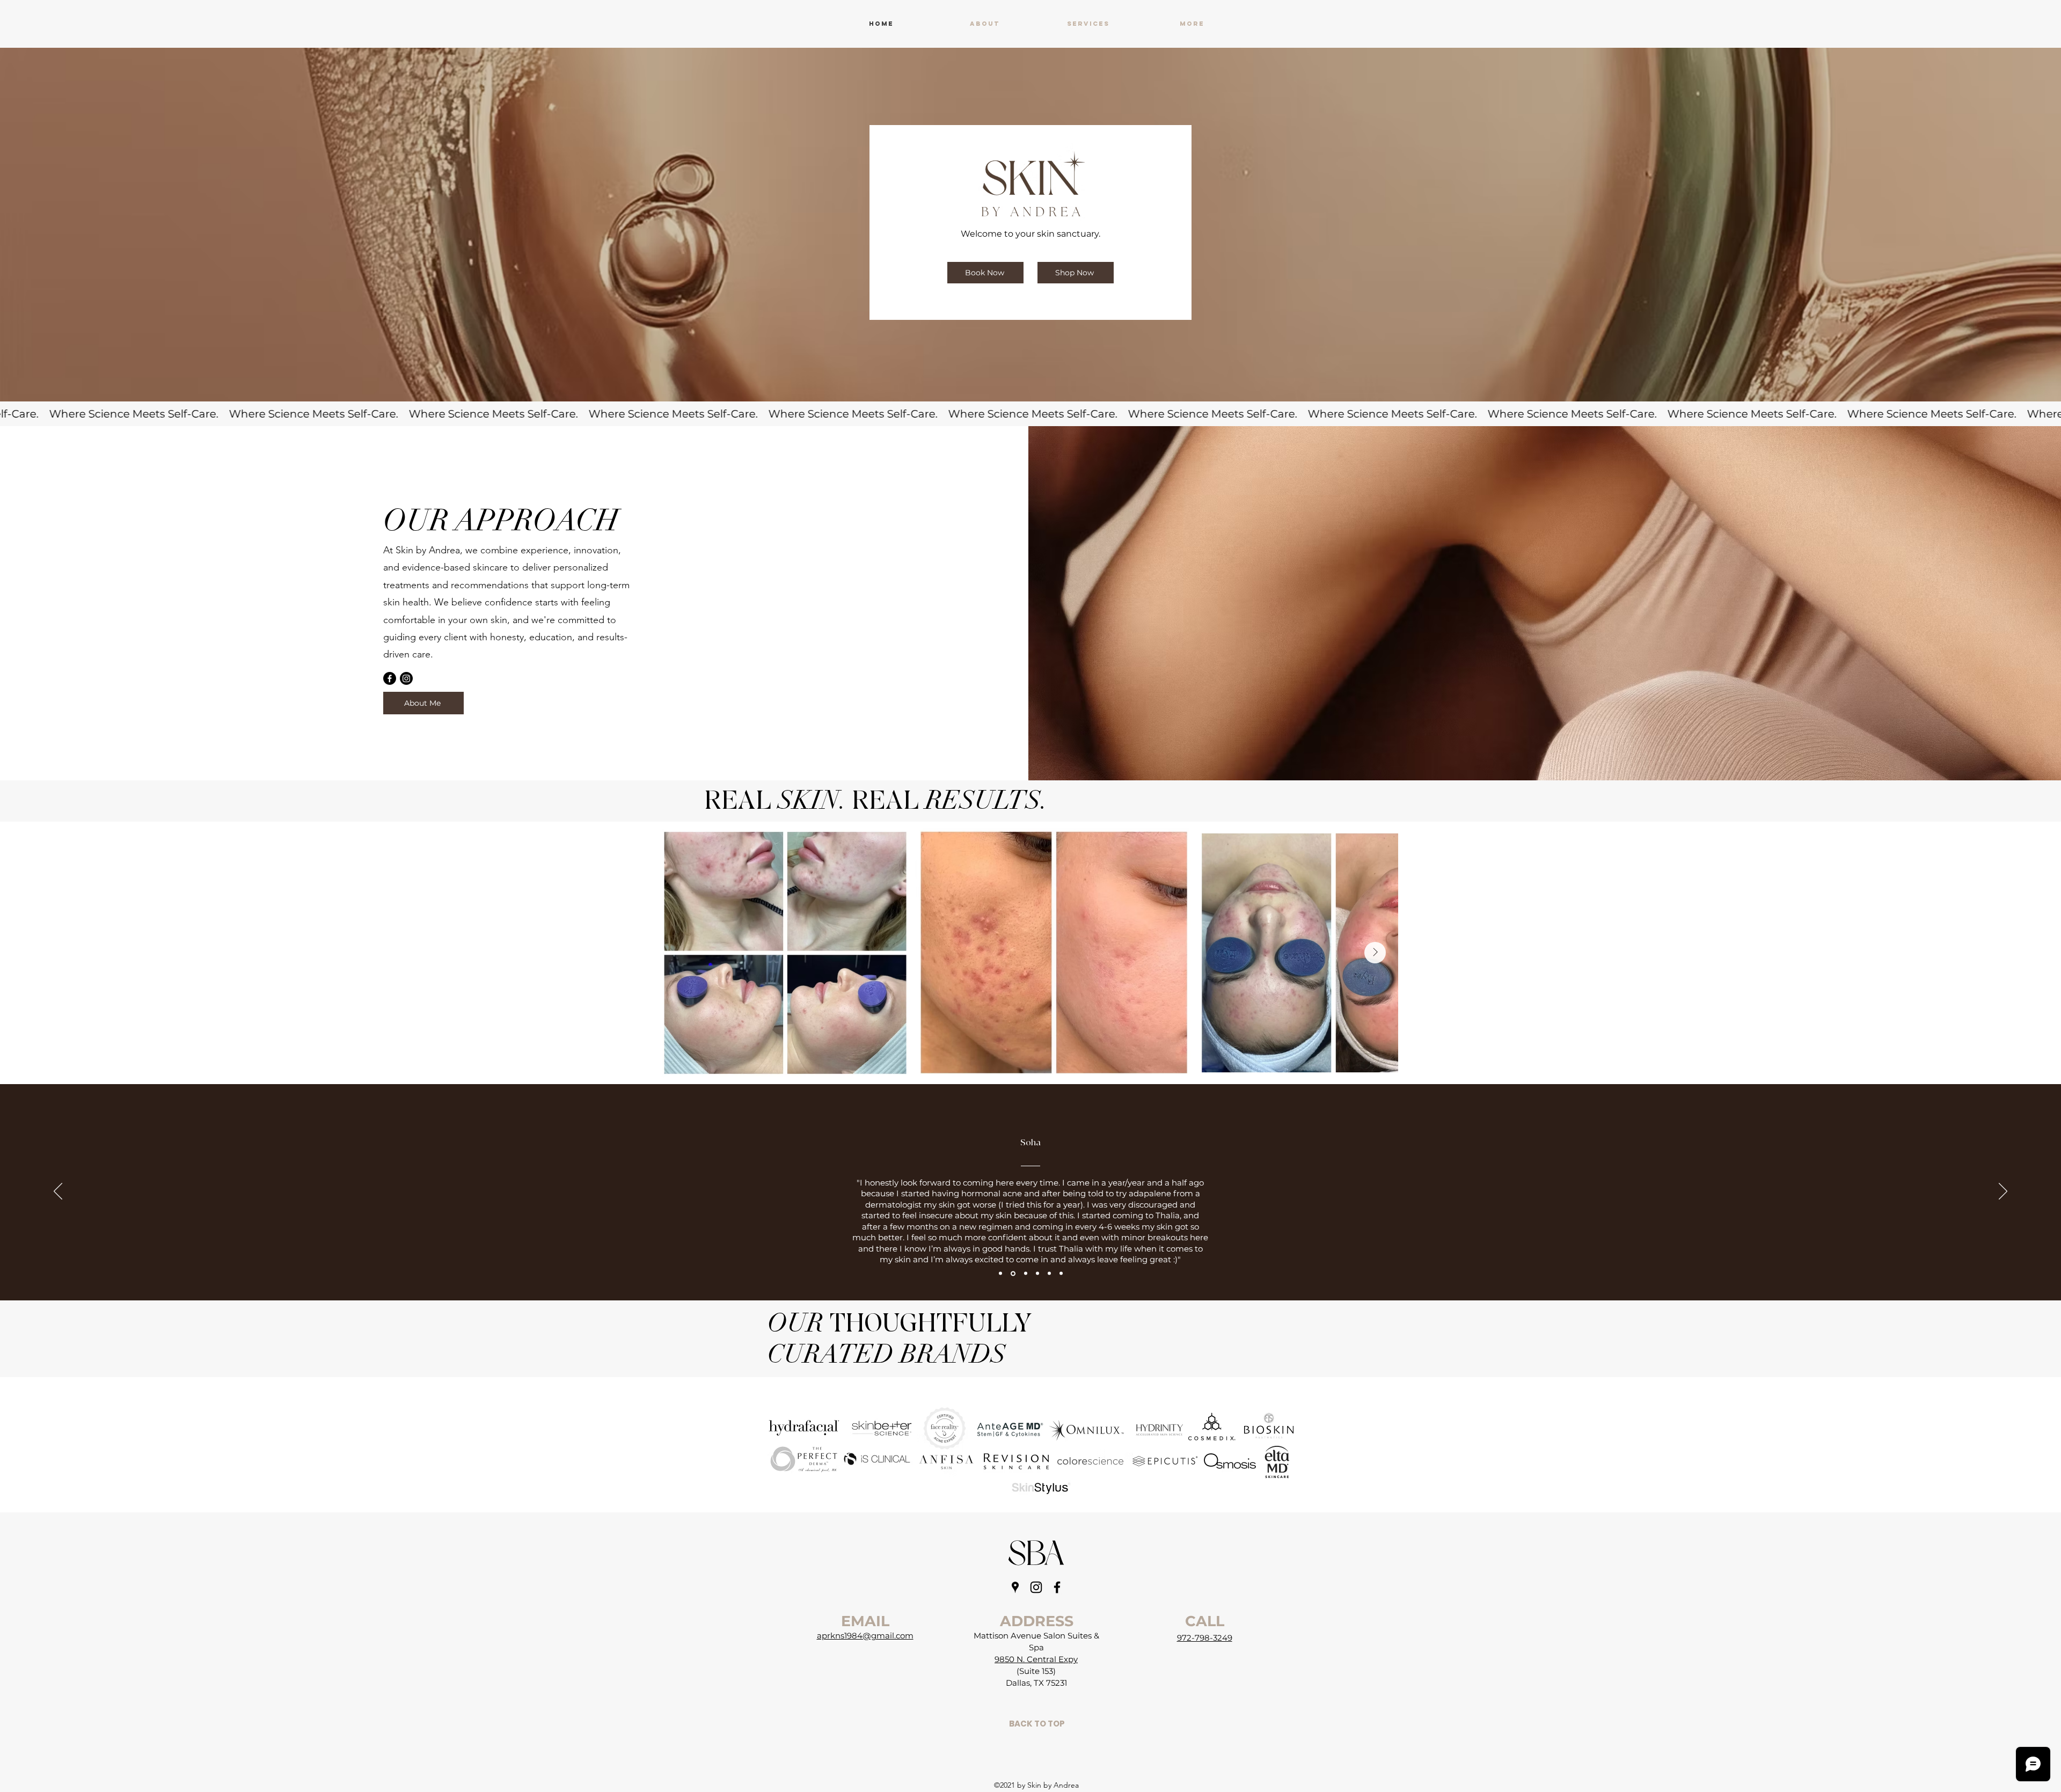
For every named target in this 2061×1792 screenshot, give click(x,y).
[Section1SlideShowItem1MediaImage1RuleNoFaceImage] (1000, 1274)
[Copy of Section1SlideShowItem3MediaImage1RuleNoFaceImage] (1037, 1274)
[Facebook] (390, 678)
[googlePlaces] (1015, 1587)
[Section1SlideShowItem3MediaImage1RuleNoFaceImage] (1025, 1273)
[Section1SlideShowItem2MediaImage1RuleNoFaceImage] (1012, 1274)
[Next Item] (1375, 953)
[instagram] (1036, 1587)
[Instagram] (406, 678)
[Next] (2003, 1192)
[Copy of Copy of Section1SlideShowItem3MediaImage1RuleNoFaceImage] (1049, 1274)
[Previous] (58, 1192)
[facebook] (1057, 1587)
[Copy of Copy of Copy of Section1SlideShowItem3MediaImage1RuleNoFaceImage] (1061, 1274)
